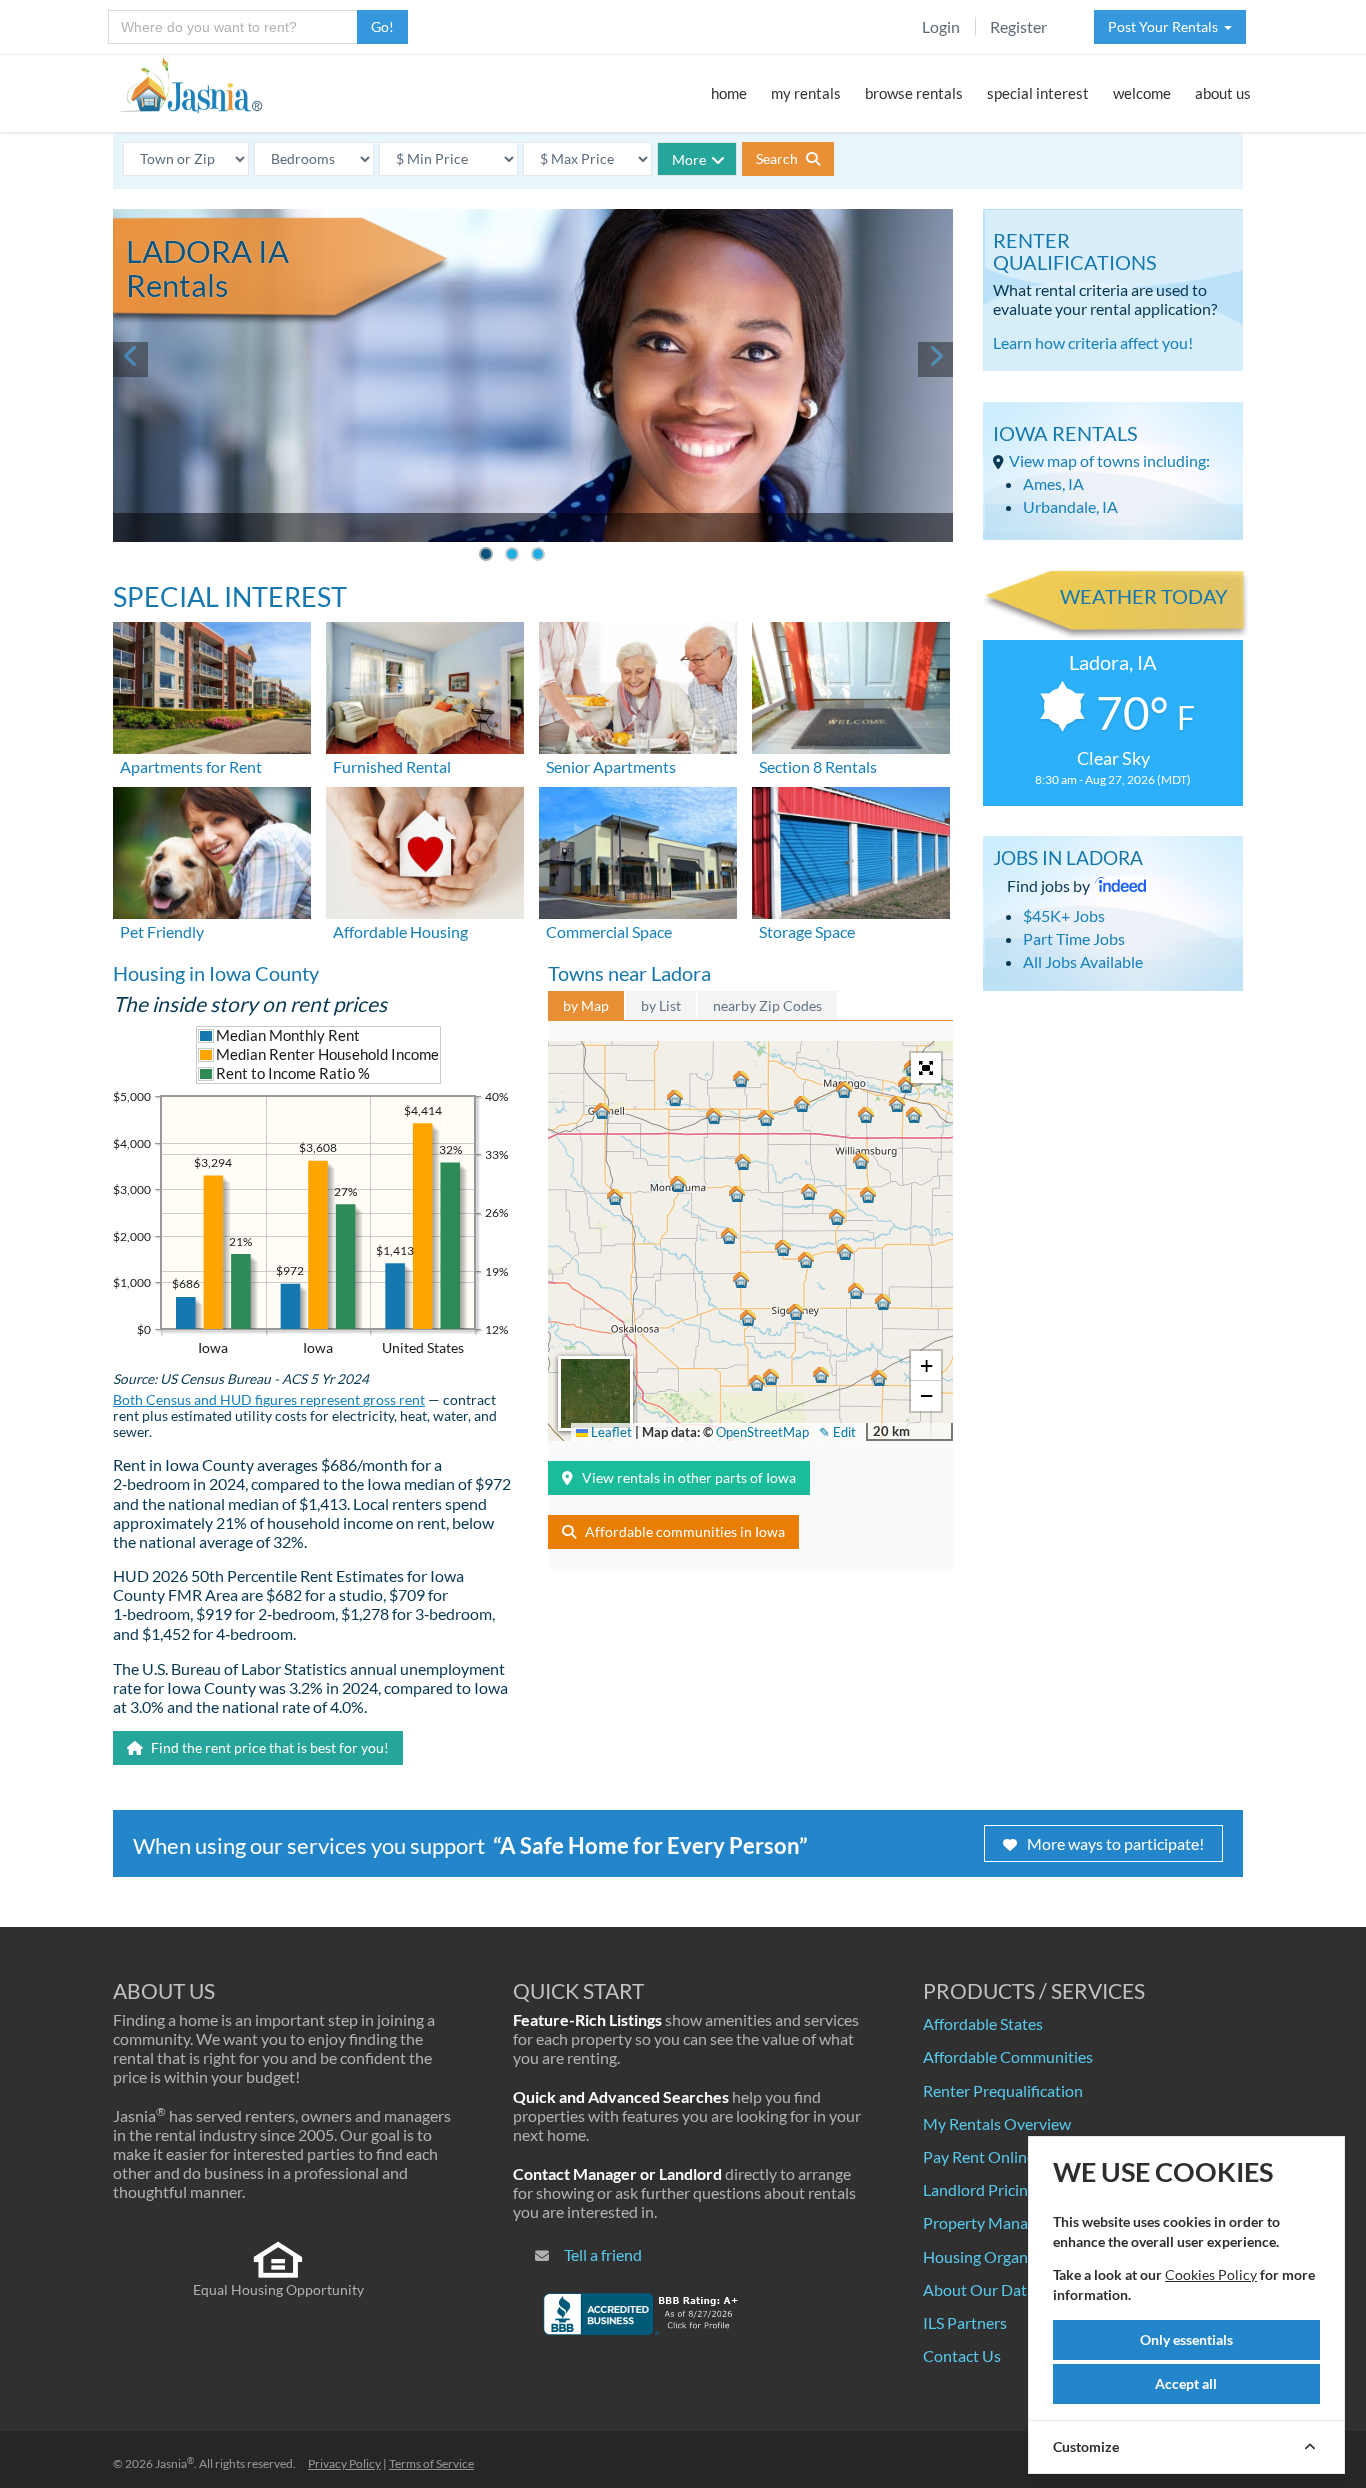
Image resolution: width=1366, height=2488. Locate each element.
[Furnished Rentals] (425, 685)
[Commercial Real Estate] (638, 850)
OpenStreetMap (762, 1432)
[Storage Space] (851, 850)
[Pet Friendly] (212, 850)
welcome (1142, 93)
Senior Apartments (611, 766)
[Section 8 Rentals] (851, 685)
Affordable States (983, 2023)
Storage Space (807, 931)
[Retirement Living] (638, 685)
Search (778, 158)
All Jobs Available (1083, 961)
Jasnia (174, 2463)
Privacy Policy (344, 2463)
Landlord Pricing (979, 2189)
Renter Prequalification (1003, 2090)
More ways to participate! (1115, 1843)
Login (941, 26)
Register (1018, 26)
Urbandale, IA (1070, 506)
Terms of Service (431, 2463)
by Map (586, 1005)
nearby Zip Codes (767, 1005)
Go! (382, 26)
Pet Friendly (162, 931)
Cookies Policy (1211, 2274)
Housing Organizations (1002, 2256)
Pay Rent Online (979, 2156)
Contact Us (962, 2355)
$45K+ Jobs (1064, 915)
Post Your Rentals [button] (1166, 26)
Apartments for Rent (191, 766)
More (689, 159)
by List (661, 1005)
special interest (1038, 93)
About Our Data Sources (1007, 2289)
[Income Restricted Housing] (425, 850)
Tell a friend (603, 2254)
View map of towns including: (1109, 460)
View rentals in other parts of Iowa (689, 1477)
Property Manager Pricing (1012, 2222)
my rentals (806, 93)
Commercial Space (609, 931)
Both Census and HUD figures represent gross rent (269, 1400)
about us (1223, 93)
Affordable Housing (400, 931)
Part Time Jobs (1074, 938)
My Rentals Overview (997, 2123)
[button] (602, 1111)
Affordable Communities (1008, 2056)
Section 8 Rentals (818, 766)
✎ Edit (837, 1432)
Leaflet (610, 1432)
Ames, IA (1053, 483)
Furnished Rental (392, 766)
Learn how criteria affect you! (1093, 342)
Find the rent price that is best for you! (268, 1747)
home (729, 93)
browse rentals (914, 93)
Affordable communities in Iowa (685, 1531)
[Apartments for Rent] (212, 685)
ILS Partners (965, 2322)
